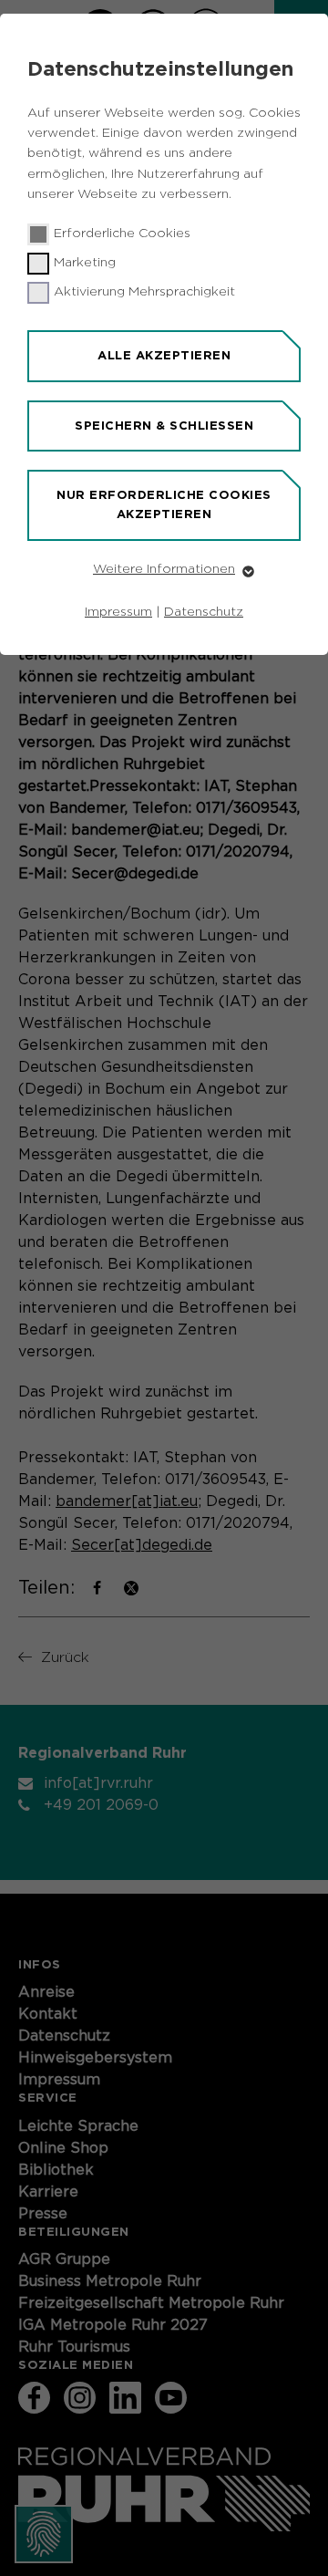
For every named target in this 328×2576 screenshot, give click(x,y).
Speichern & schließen (164, 426)
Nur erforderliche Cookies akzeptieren (164, 504)
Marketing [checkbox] (85, 263)
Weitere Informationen (164, 569)
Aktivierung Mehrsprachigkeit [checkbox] (144, 292)
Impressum (118, 612)
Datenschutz (204, 612)
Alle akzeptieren (164, 355)
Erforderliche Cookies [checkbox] (122, 234)
